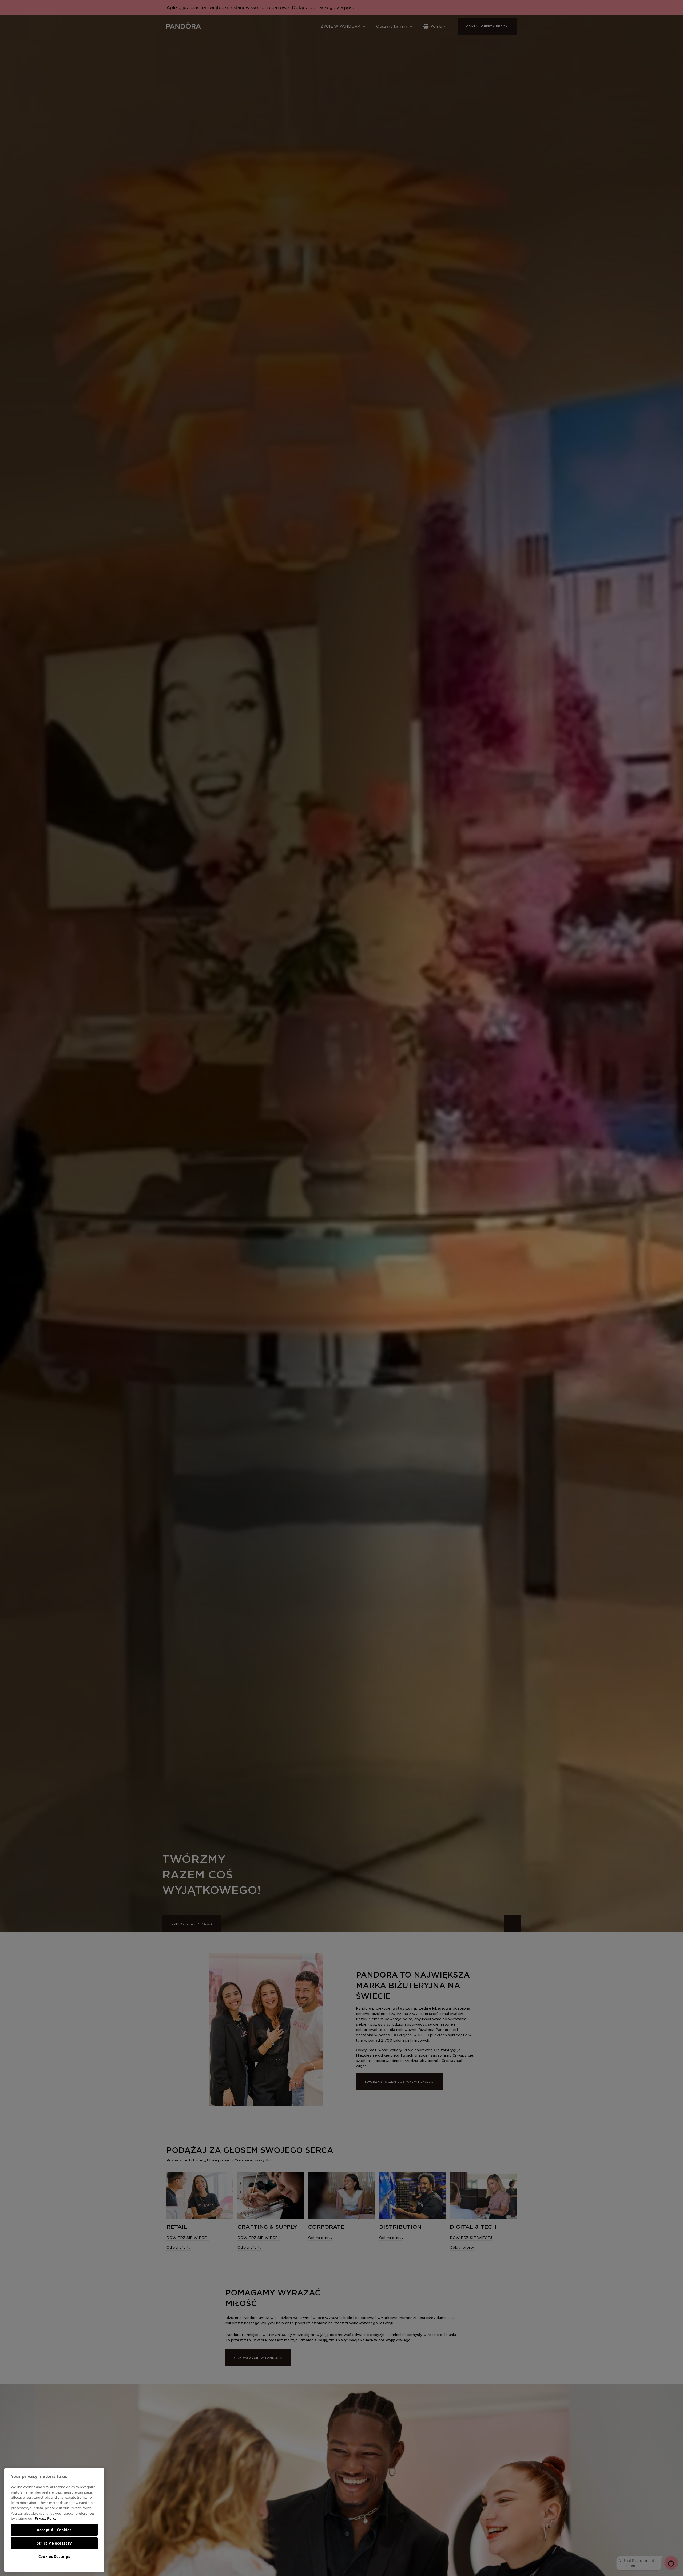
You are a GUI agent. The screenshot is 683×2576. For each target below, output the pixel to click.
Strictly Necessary (54, 2543)
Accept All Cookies (54, 2530)
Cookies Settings (54, 2557)
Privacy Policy (46, 2518)
